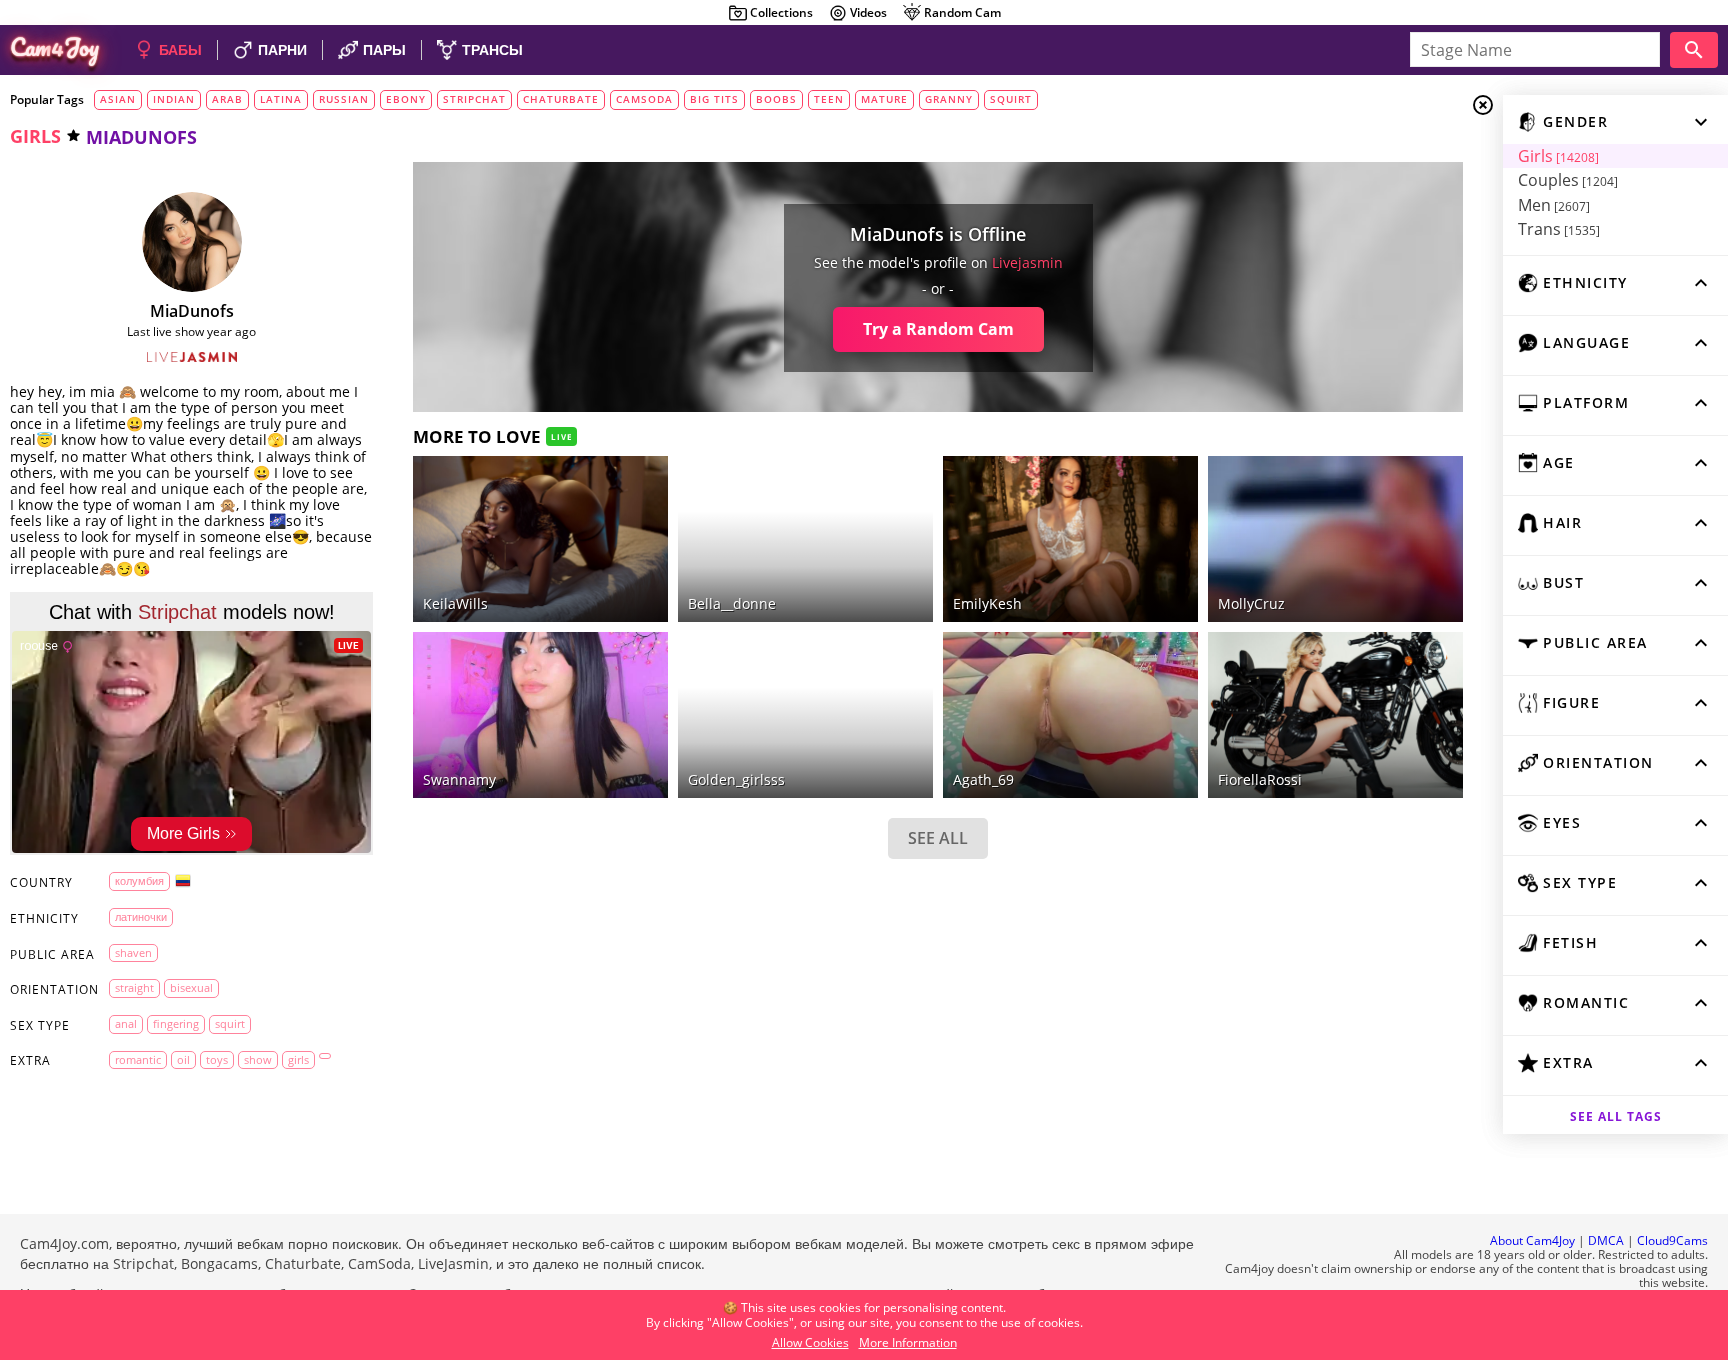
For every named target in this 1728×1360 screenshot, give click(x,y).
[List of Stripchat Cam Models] (1418, 471)
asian (118, 99)
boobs (776, 99)
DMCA (1606, 1240)
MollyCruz (1251, 603)
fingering (176, 1023)
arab (227, 99)
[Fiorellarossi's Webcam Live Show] (1335, 715)
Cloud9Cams (1672, 1240)
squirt (1011, 99)
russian (344, 99)
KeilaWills (455, 603)
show (258, 1059)
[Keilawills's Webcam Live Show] (540, 539)
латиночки (141, 916)
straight (134, 987)
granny (949, 99)
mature (884, 99)
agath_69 (983, 779)
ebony (406, 99)
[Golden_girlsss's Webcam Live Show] (805, 715)
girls (35, 136)
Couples (1568, 180)
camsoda (644, 99)
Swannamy (459, 779)
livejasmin (1027, 262)
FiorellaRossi (1260, 779)
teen (829, 99)
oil (183, 1059)
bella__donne (732, 603)
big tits (714, 99)
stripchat (474, 99)
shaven (133, 952)
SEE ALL (938, 838)
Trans (1559, 229)
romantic (138, 1059)
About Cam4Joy (1532, 1240)
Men (1554, 205)
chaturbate (561, 99)
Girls (1558, 156)
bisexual (191, 987)
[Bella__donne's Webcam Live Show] (805, 539)
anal (126, 1023)
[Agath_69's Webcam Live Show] (1070, 715)
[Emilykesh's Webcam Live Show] (1070, 539)
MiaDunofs (192, 311)
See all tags (1616, 1116)
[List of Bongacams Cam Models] (623, 647)
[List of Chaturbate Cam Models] (888, 473)
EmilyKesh (987, 603)
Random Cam (962, 12)
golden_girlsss (736, 779)
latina (281, 99)
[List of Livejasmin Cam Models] (192, 356)
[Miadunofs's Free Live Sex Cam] (192, 242)
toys (217, 1059)
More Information (908, 1342)
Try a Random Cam (938, 329)
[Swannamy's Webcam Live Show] (540, 715)
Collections (781, 12)
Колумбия (139, 880)
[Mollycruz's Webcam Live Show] (1335, 539)
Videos (868, 12)
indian (174, 99)
